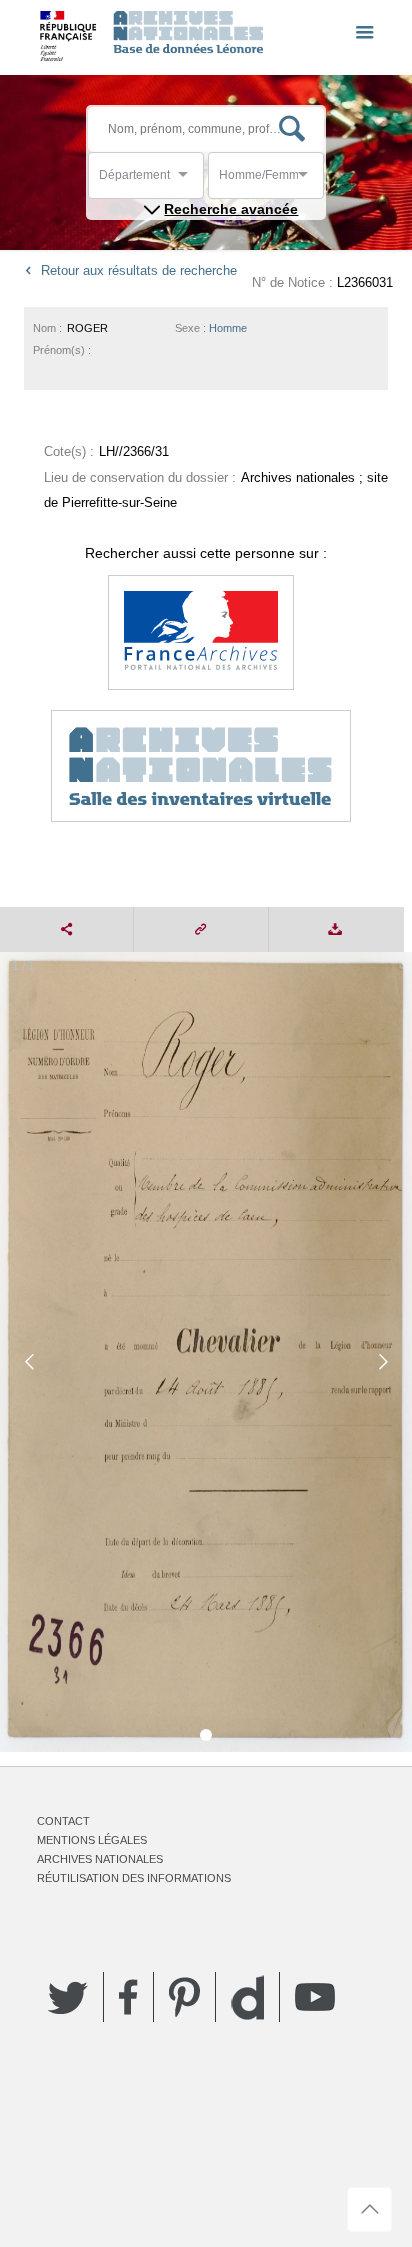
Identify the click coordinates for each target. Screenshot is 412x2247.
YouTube (315, 1997)
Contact (63, 1821)
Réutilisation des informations (134, 1878)
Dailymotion (247, 1997)
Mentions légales (92, 1840)
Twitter (68, 1997)
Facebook (128, 1997)
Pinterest (184, 1997)
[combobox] (189, 180)
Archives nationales (100, 1859)
